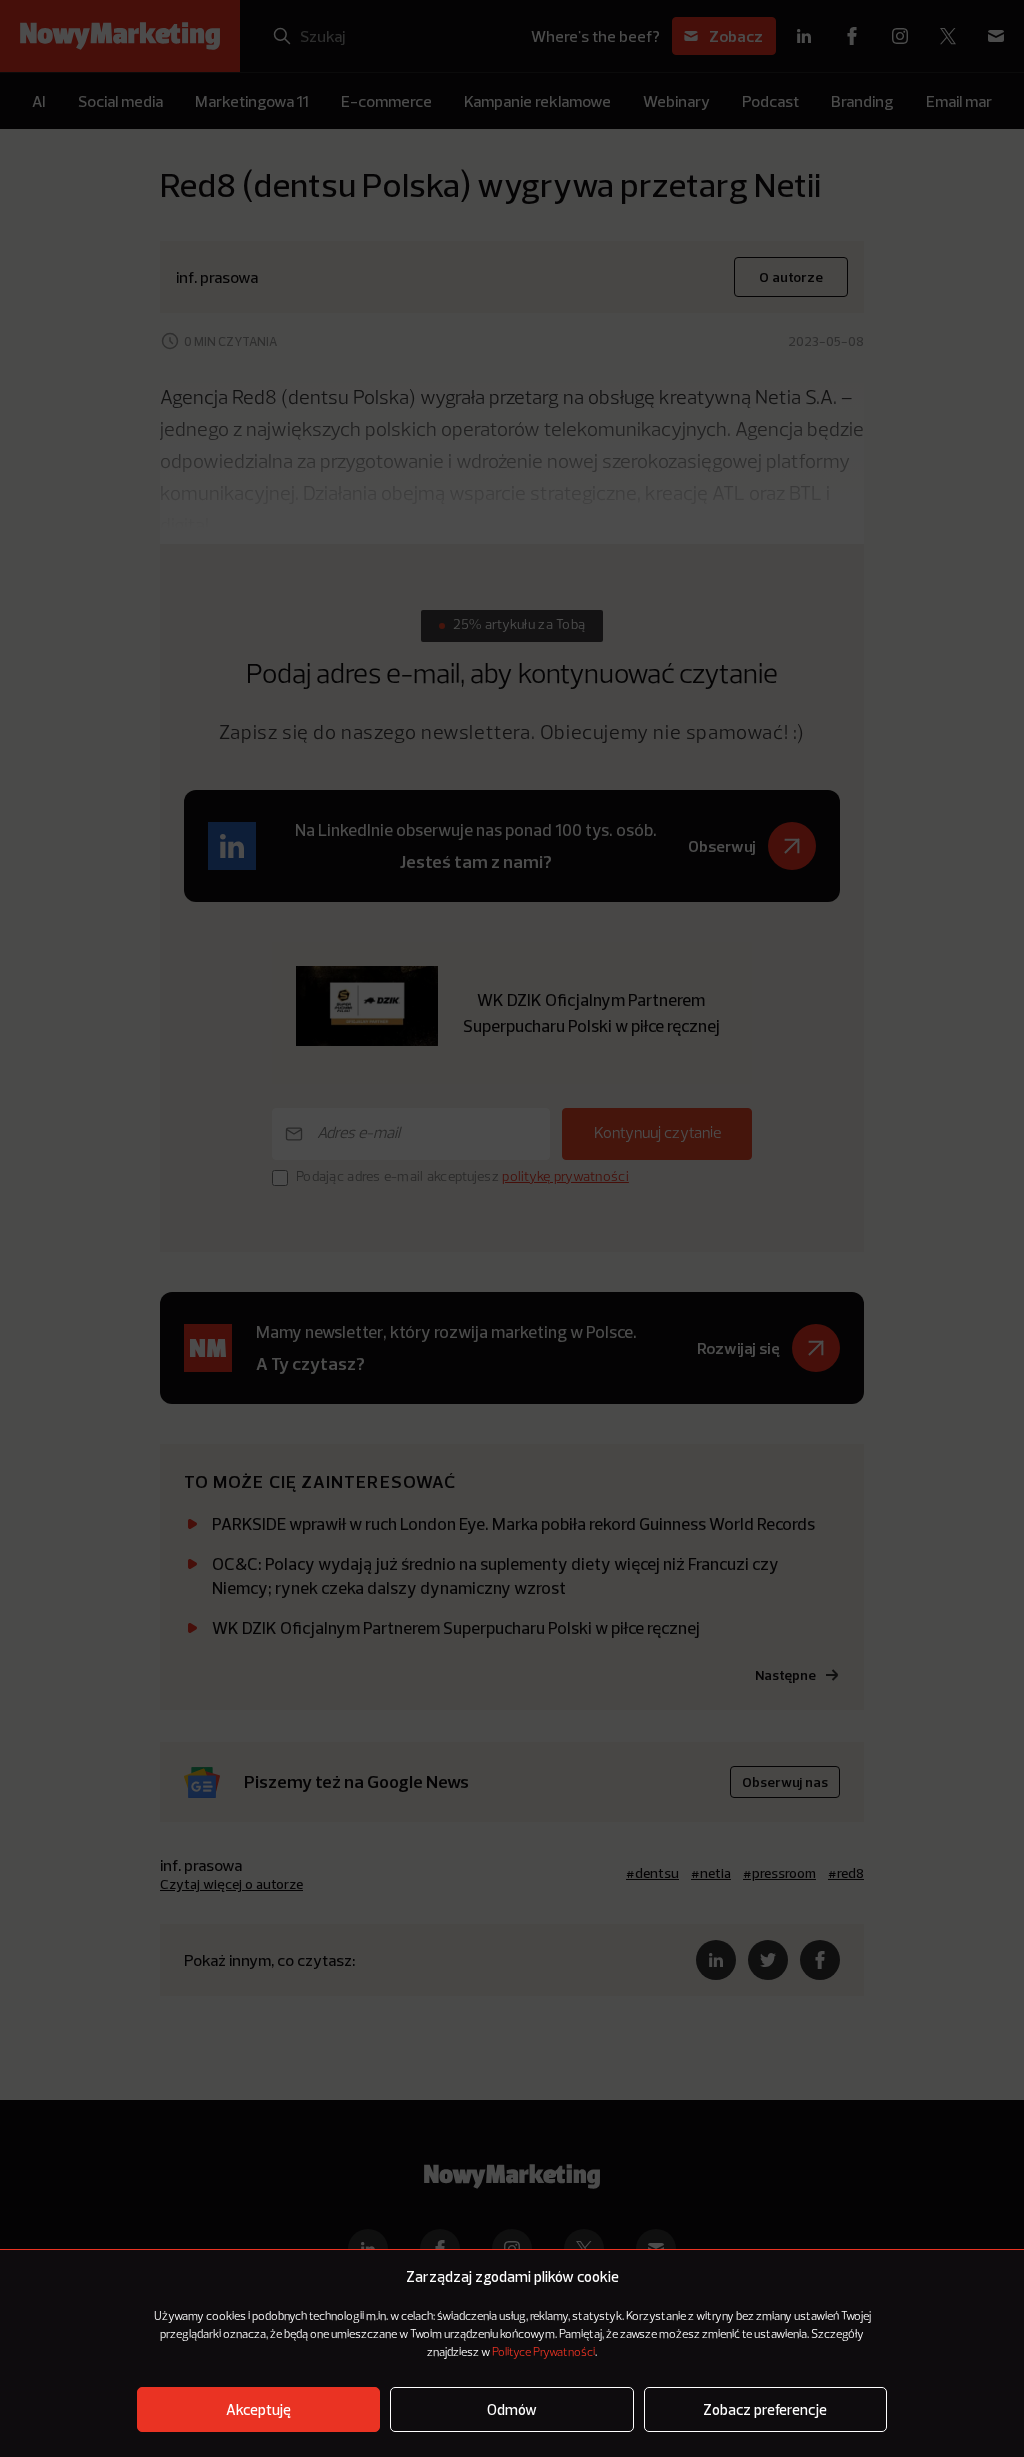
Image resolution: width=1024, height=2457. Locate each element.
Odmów (512, 2409)
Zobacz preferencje (765, 2409)
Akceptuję (258, 2409)
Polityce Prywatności (543, 2353)
